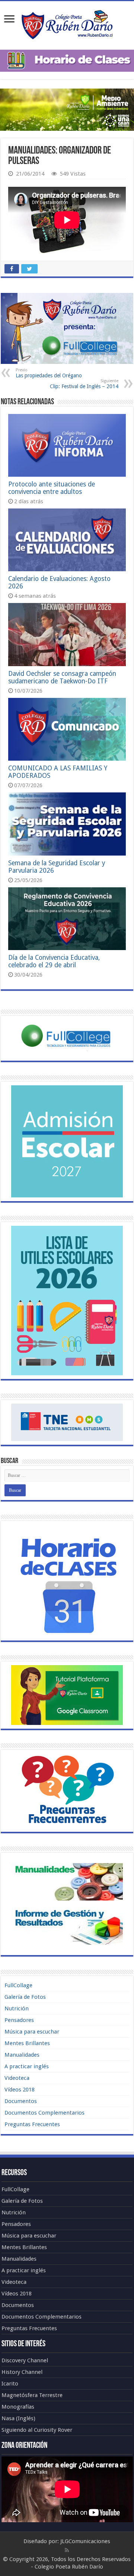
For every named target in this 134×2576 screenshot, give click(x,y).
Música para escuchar (32, 2032)
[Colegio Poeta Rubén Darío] (67, 24)
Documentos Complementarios (44, 2113)
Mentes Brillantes (27, 2043)
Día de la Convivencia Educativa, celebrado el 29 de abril (54, 961)
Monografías (18, 2407)
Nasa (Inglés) (18, 2418)
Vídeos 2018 (20, 2090)
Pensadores (19, 2020)
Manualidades (22, 2055)
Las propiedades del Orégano (49, 373)
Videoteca (17, 2078)
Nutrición (17, 2008)
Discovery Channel (25, 2360)
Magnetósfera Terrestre (32, 2395)
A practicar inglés (27, 2066)
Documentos (21, 2101)
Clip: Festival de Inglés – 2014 (84, 384)
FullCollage (18, 1985)
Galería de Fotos (25, 1997)
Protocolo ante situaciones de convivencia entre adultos (52, 488)
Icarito (10, 2384)
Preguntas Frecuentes (32, 2124)
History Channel (22, 2372)
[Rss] (67, 2550)
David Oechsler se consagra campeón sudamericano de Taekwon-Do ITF (62, 677)
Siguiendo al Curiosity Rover (37, 2430)
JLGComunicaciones (85, 2541)
